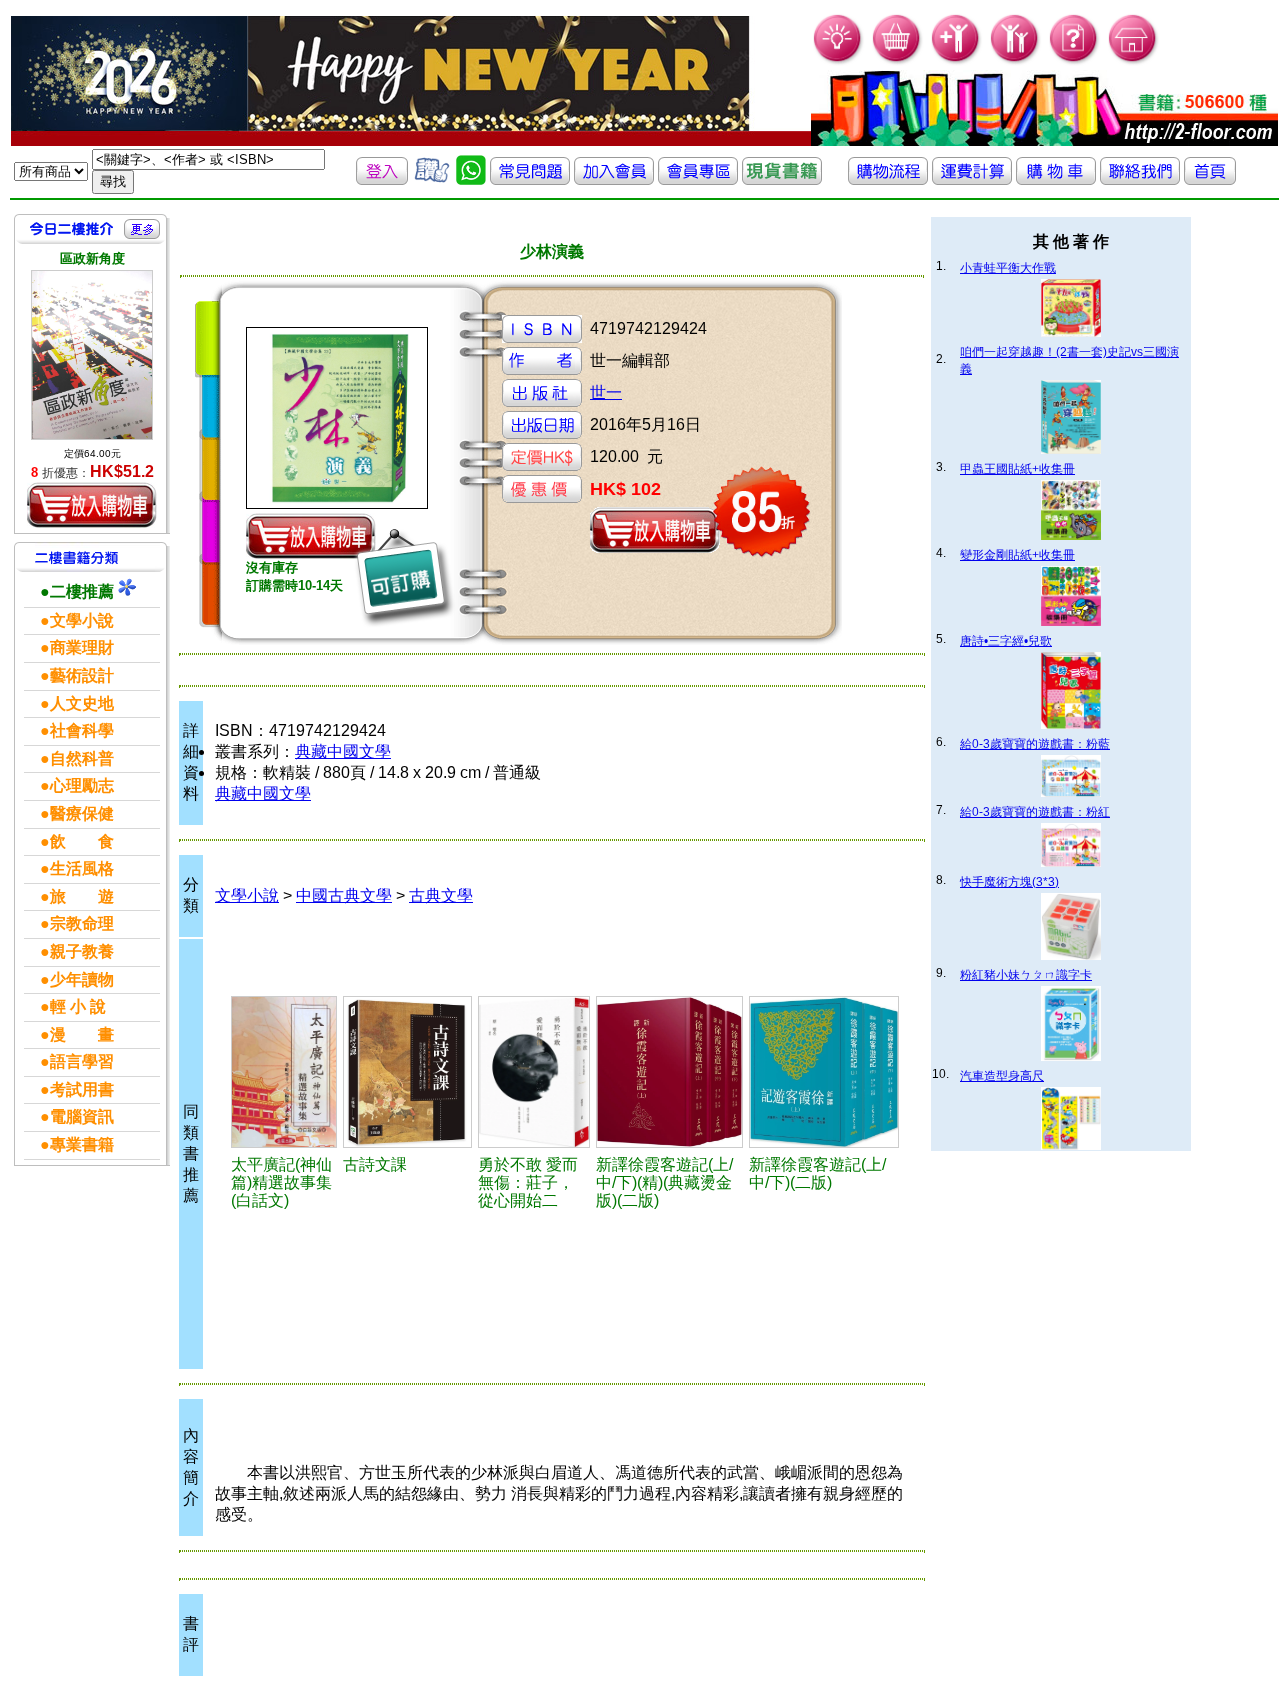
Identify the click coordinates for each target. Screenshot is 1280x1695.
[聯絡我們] (1140, 179)
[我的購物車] (897, 60)
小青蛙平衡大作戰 (1008, 268)
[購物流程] (888, 179)
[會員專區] (698, 179)
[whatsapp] (471, 179)
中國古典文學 (344, 895)
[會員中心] (1015, 60)
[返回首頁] (1210, 179)
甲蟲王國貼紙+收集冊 (1017, 469)
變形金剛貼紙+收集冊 (1017, 555)
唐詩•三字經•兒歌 (1006, 641)
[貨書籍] (782, 179)
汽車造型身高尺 (1002, 1076)
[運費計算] (972, 179)
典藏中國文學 (343, 751)
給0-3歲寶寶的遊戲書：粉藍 (1035, 744)
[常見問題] (1074, 60)
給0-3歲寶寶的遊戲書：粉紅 (1035, 812)
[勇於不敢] (534, 1072)
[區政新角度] (92, 355)
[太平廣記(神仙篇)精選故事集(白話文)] (284, 1072)
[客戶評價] (432, 179)
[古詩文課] (407, 1072)
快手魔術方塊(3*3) (1009, 882)
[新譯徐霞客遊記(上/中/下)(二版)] (824, 1072)
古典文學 (441, 895)
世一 (606, 392)
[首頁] (1133, 60)
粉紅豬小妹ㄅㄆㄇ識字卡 (1026, 975)
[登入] (382, 179)
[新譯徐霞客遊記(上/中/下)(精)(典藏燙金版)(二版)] (669, 1072)
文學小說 (247, 895)
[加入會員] (956, 60)
